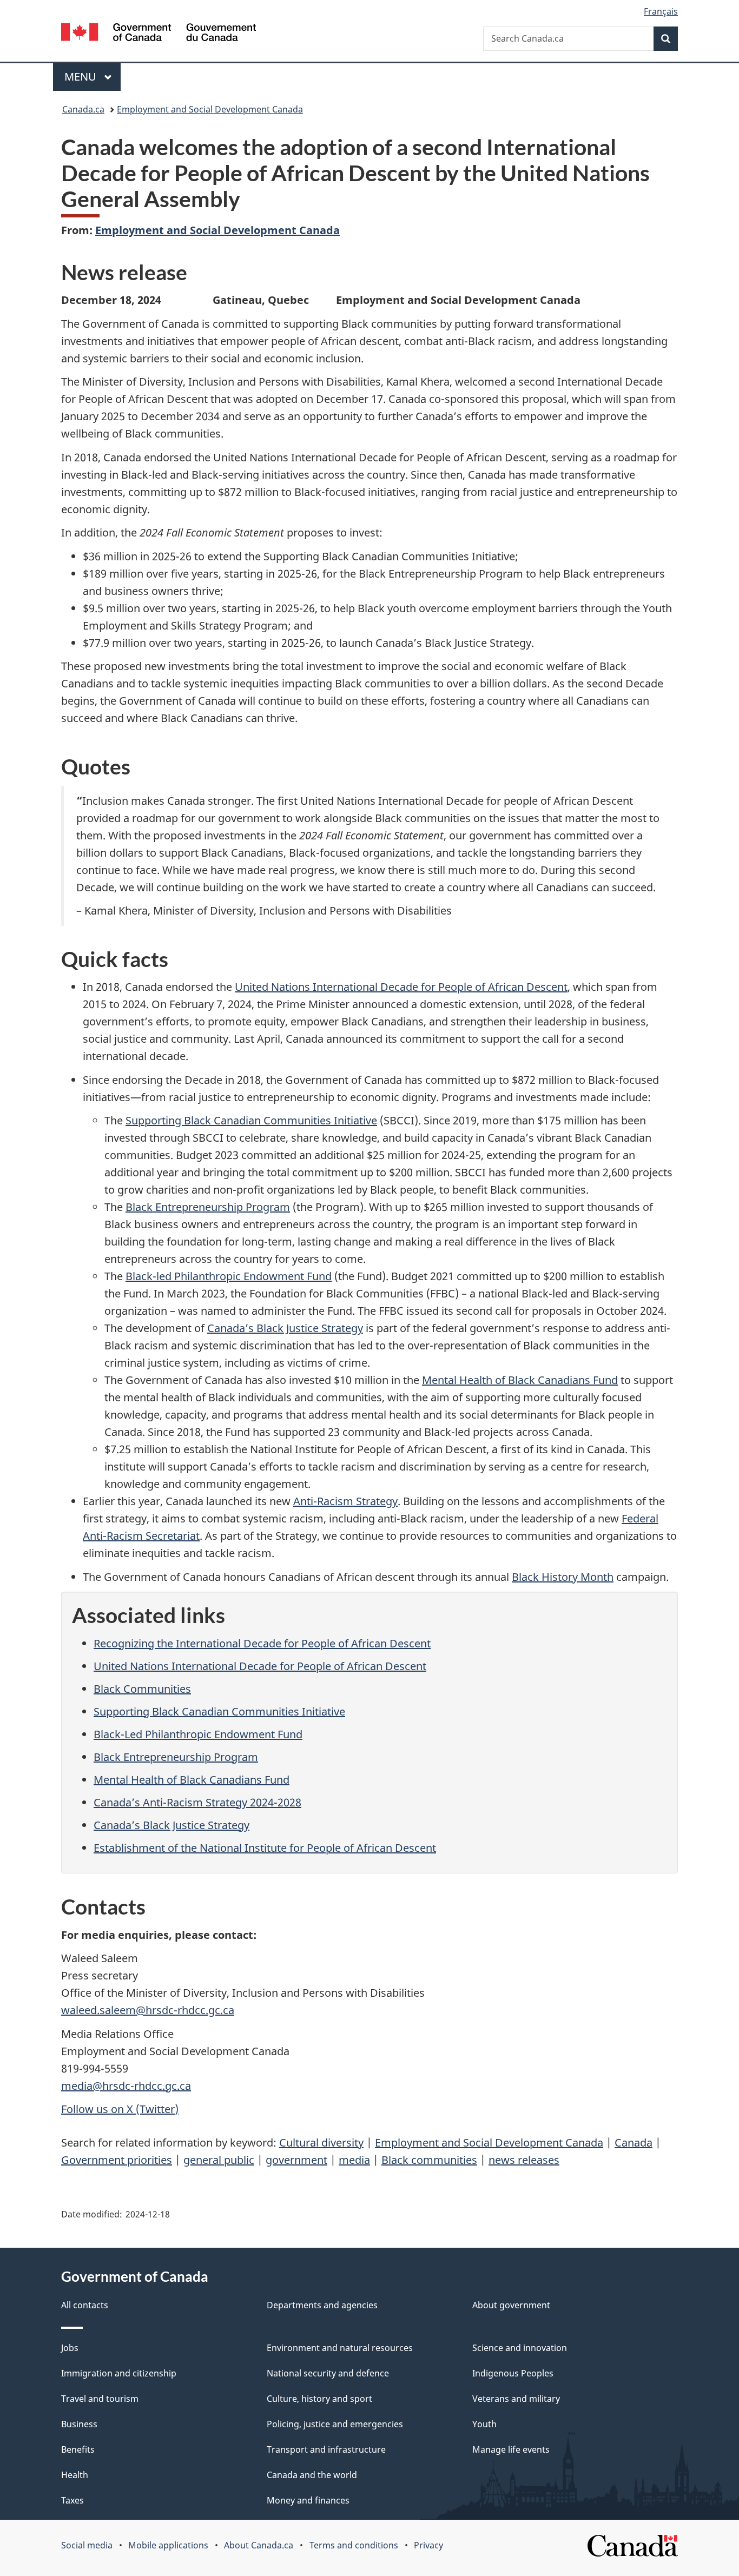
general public (219, 2160)
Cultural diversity (321, 2143)
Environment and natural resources (340, 2348)
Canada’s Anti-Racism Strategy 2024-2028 (197, 1802)
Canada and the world (312, 2475)
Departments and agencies (322, 2305)
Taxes (72, 2500)
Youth (484, 2424)
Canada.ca (83, 109)
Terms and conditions (354, 2545)
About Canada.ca (259, 2545)
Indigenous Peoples (513, 2373)
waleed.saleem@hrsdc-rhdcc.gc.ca (148, 2010)
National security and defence (328, 2373)
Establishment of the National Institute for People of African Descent (265, 1848)
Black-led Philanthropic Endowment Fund (229, 1276)
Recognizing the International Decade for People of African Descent (262, 1643)
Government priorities (117, 2160)
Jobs (70, 2348)
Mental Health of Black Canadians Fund (520, 1380)
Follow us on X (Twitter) (120, 2109)
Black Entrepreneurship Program (208, 1207)
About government (511, 2305)
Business (79, 2424)
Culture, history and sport (319, 2399)
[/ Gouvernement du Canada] (159, 34)
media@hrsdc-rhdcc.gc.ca (126, 2086)
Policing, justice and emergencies (335, 2424)
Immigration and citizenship (119, 2373)
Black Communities (142, 1689)
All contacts (85, 2305)
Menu (82, 77)
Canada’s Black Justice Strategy (285, 1328)
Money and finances (308, 2500)
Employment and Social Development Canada (210, 109)
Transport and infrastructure (326, 2449)
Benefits (78, 2449)
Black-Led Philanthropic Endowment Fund (198, 1734)
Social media (87, 2545)
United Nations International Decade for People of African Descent (401, 987)
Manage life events (511, 2449)
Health (75, 2475)
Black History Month (563, 1577)
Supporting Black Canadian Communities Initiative (251, 1120)
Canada (634, 2143)
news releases (524, 2160)
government (296, 2160)
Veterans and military (516, 2399)
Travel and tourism (100, 2399)
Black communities (429, 2160)
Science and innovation (520, 2348)
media (354, 2160)
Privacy (428, 2545)
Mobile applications (168, 2545)
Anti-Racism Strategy (345, 1501)
